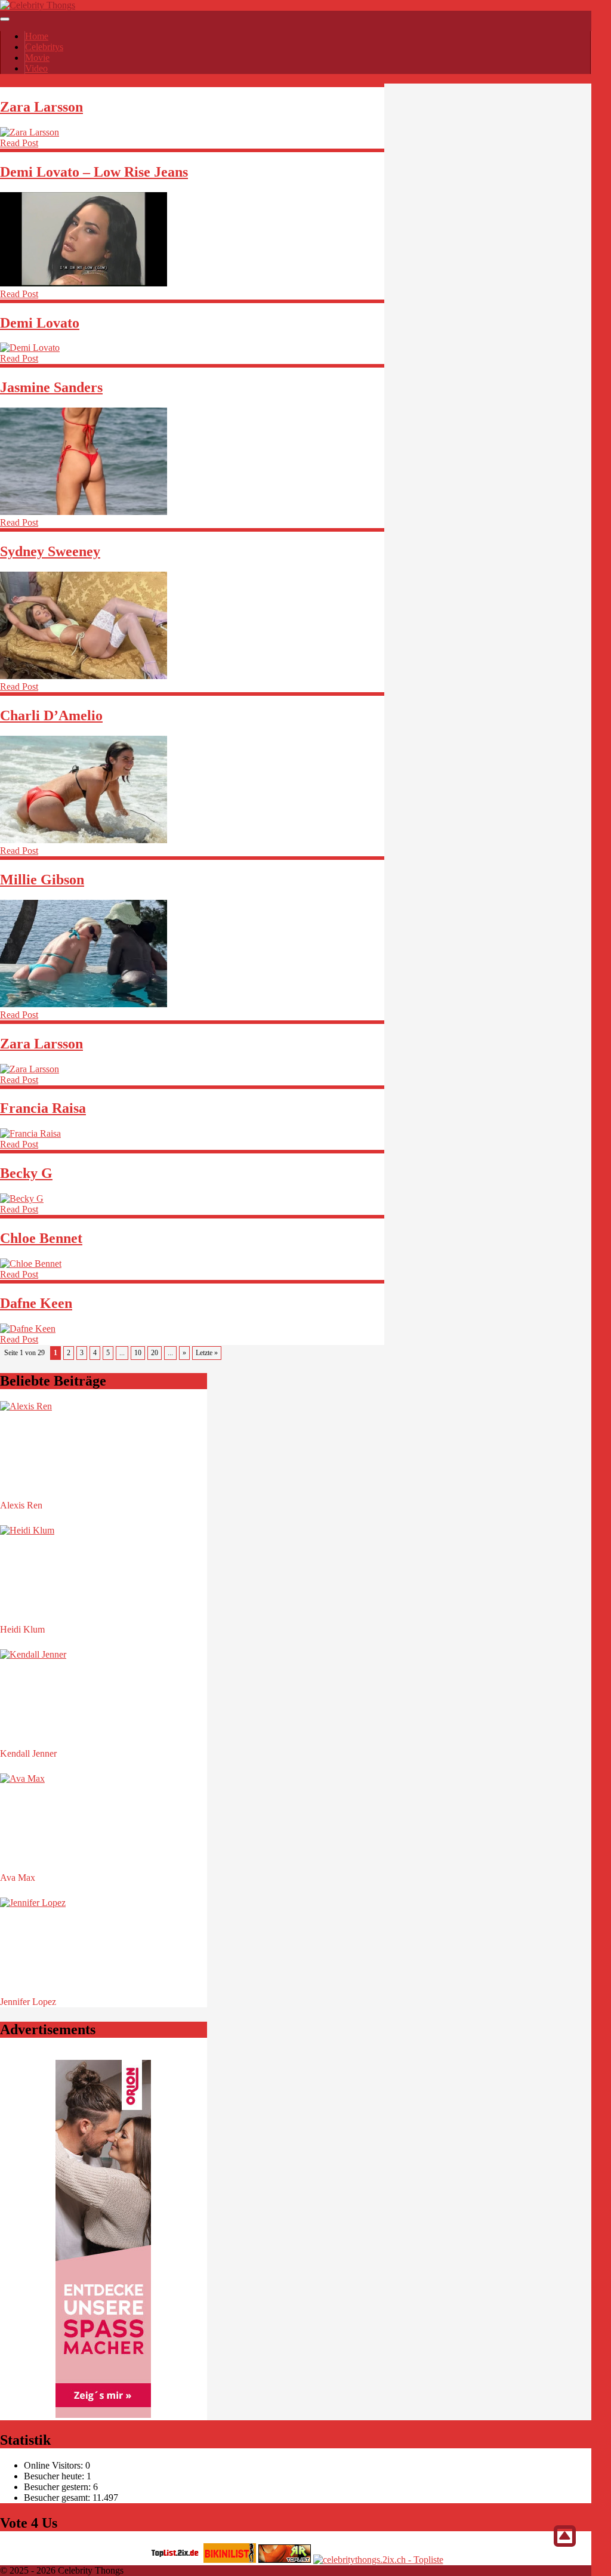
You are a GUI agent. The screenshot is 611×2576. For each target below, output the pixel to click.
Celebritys (44, 47)
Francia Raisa (43, 1108)
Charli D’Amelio (51, 715)
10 (138, 1353)
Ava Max (18, 1878)
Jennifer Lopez (28, 2002)
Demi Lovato (40, 323)
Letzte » (207, 1353)
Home (37, 36)
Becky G (26, 1173)
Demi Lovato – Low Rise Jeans (94, 172)
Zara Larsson (41, 107)
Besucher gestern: (58, 2487)
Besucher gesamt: (58, 2498)
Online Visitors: (55, 2465)
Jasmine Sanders (51, 387)
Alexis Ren (21, 1505)
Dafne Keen (36, 1303)
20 (155, 1353)
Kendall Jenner (28, 1753)
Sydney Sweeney (50, 551)
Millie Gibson (42, 880)
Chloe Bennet (41, 1238)
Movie (37, 58)
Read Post (19, 143)
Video (36, 68)
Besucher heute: (55, 2476)
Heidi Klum (22, 1629)
